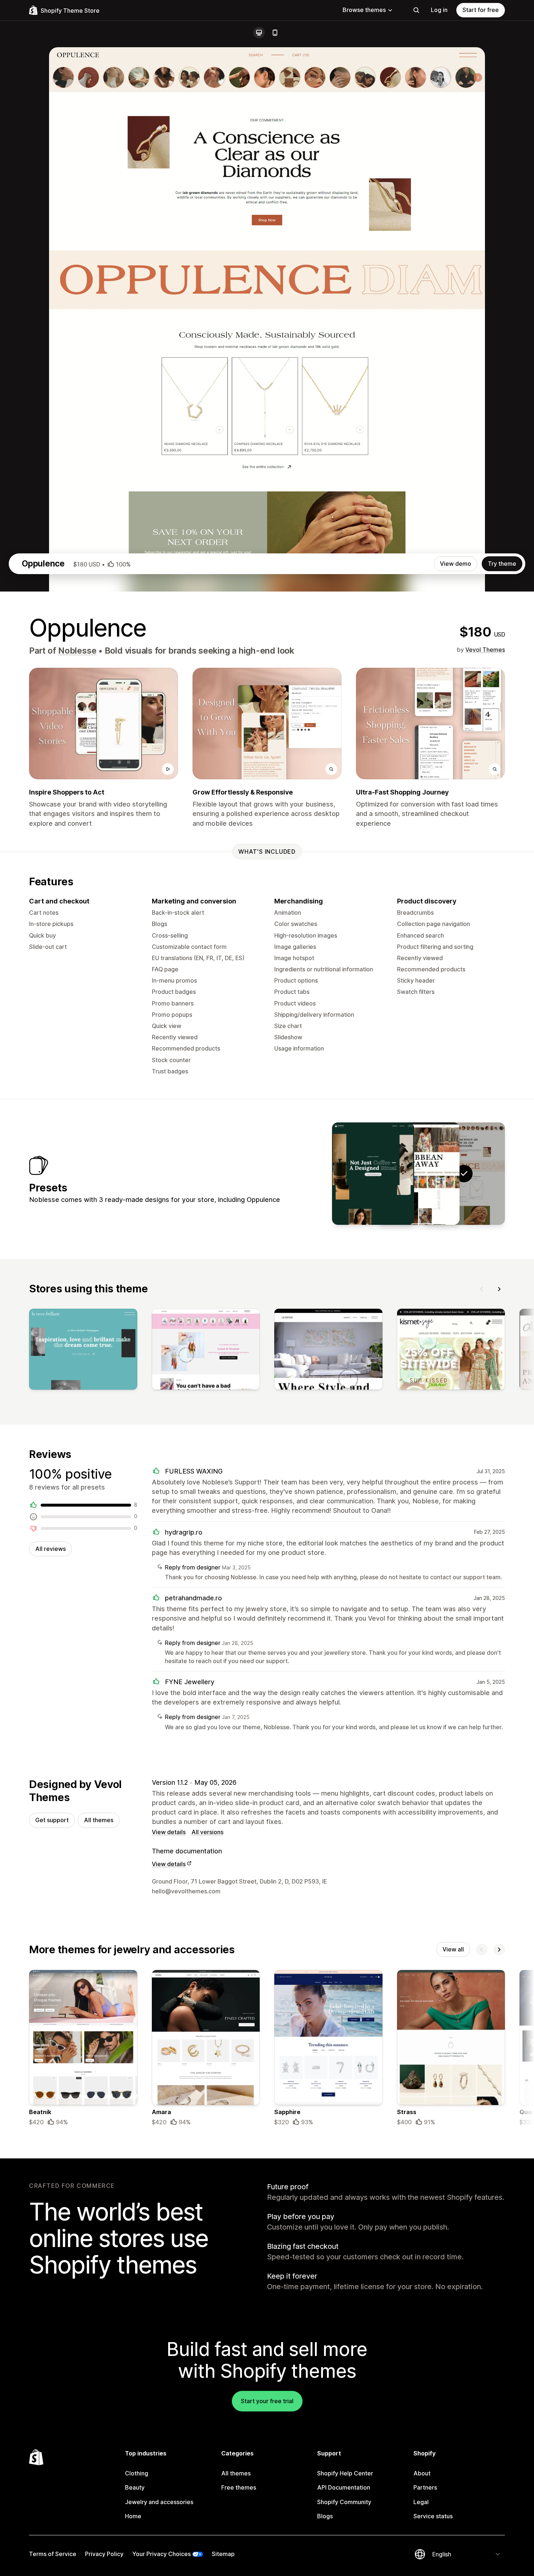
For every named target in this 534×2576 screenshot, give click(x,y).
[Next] (499, 1289)
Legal (421, 2502)
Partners (425, 2487)
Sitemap (223, 2554)
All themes (99, 1820)
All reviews (50, 1549)
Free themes (239, 2487)
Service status (433, 2516)
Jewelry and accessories (159, 2502)
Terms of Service (53, 2554)
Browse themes (364, 10)
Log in (439, 10)
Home (133, 2516)
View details (169, 1832)
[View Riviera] (418, 1174)
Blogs (325, 2516)
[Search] (416, 10)
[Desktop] (259, 33)
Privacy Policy (104, 2554)
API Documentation (344, 2487)
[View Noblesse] (373, 1174)
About (422, 2473)
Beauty (135, 2487)
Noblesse (77, 651)
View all (453, 1949)
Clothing (137, 2473)
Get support (52, 1820)
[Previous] (482, 1289)
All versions (207, 1832)
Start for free (481, 10)
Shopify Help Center (345, 2473)
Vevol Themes (485, 650)
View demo (456, 564)
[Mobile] (275, 33)
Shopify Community (344, 2502)
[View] (83, 1351)
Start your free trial (267, 2401)
